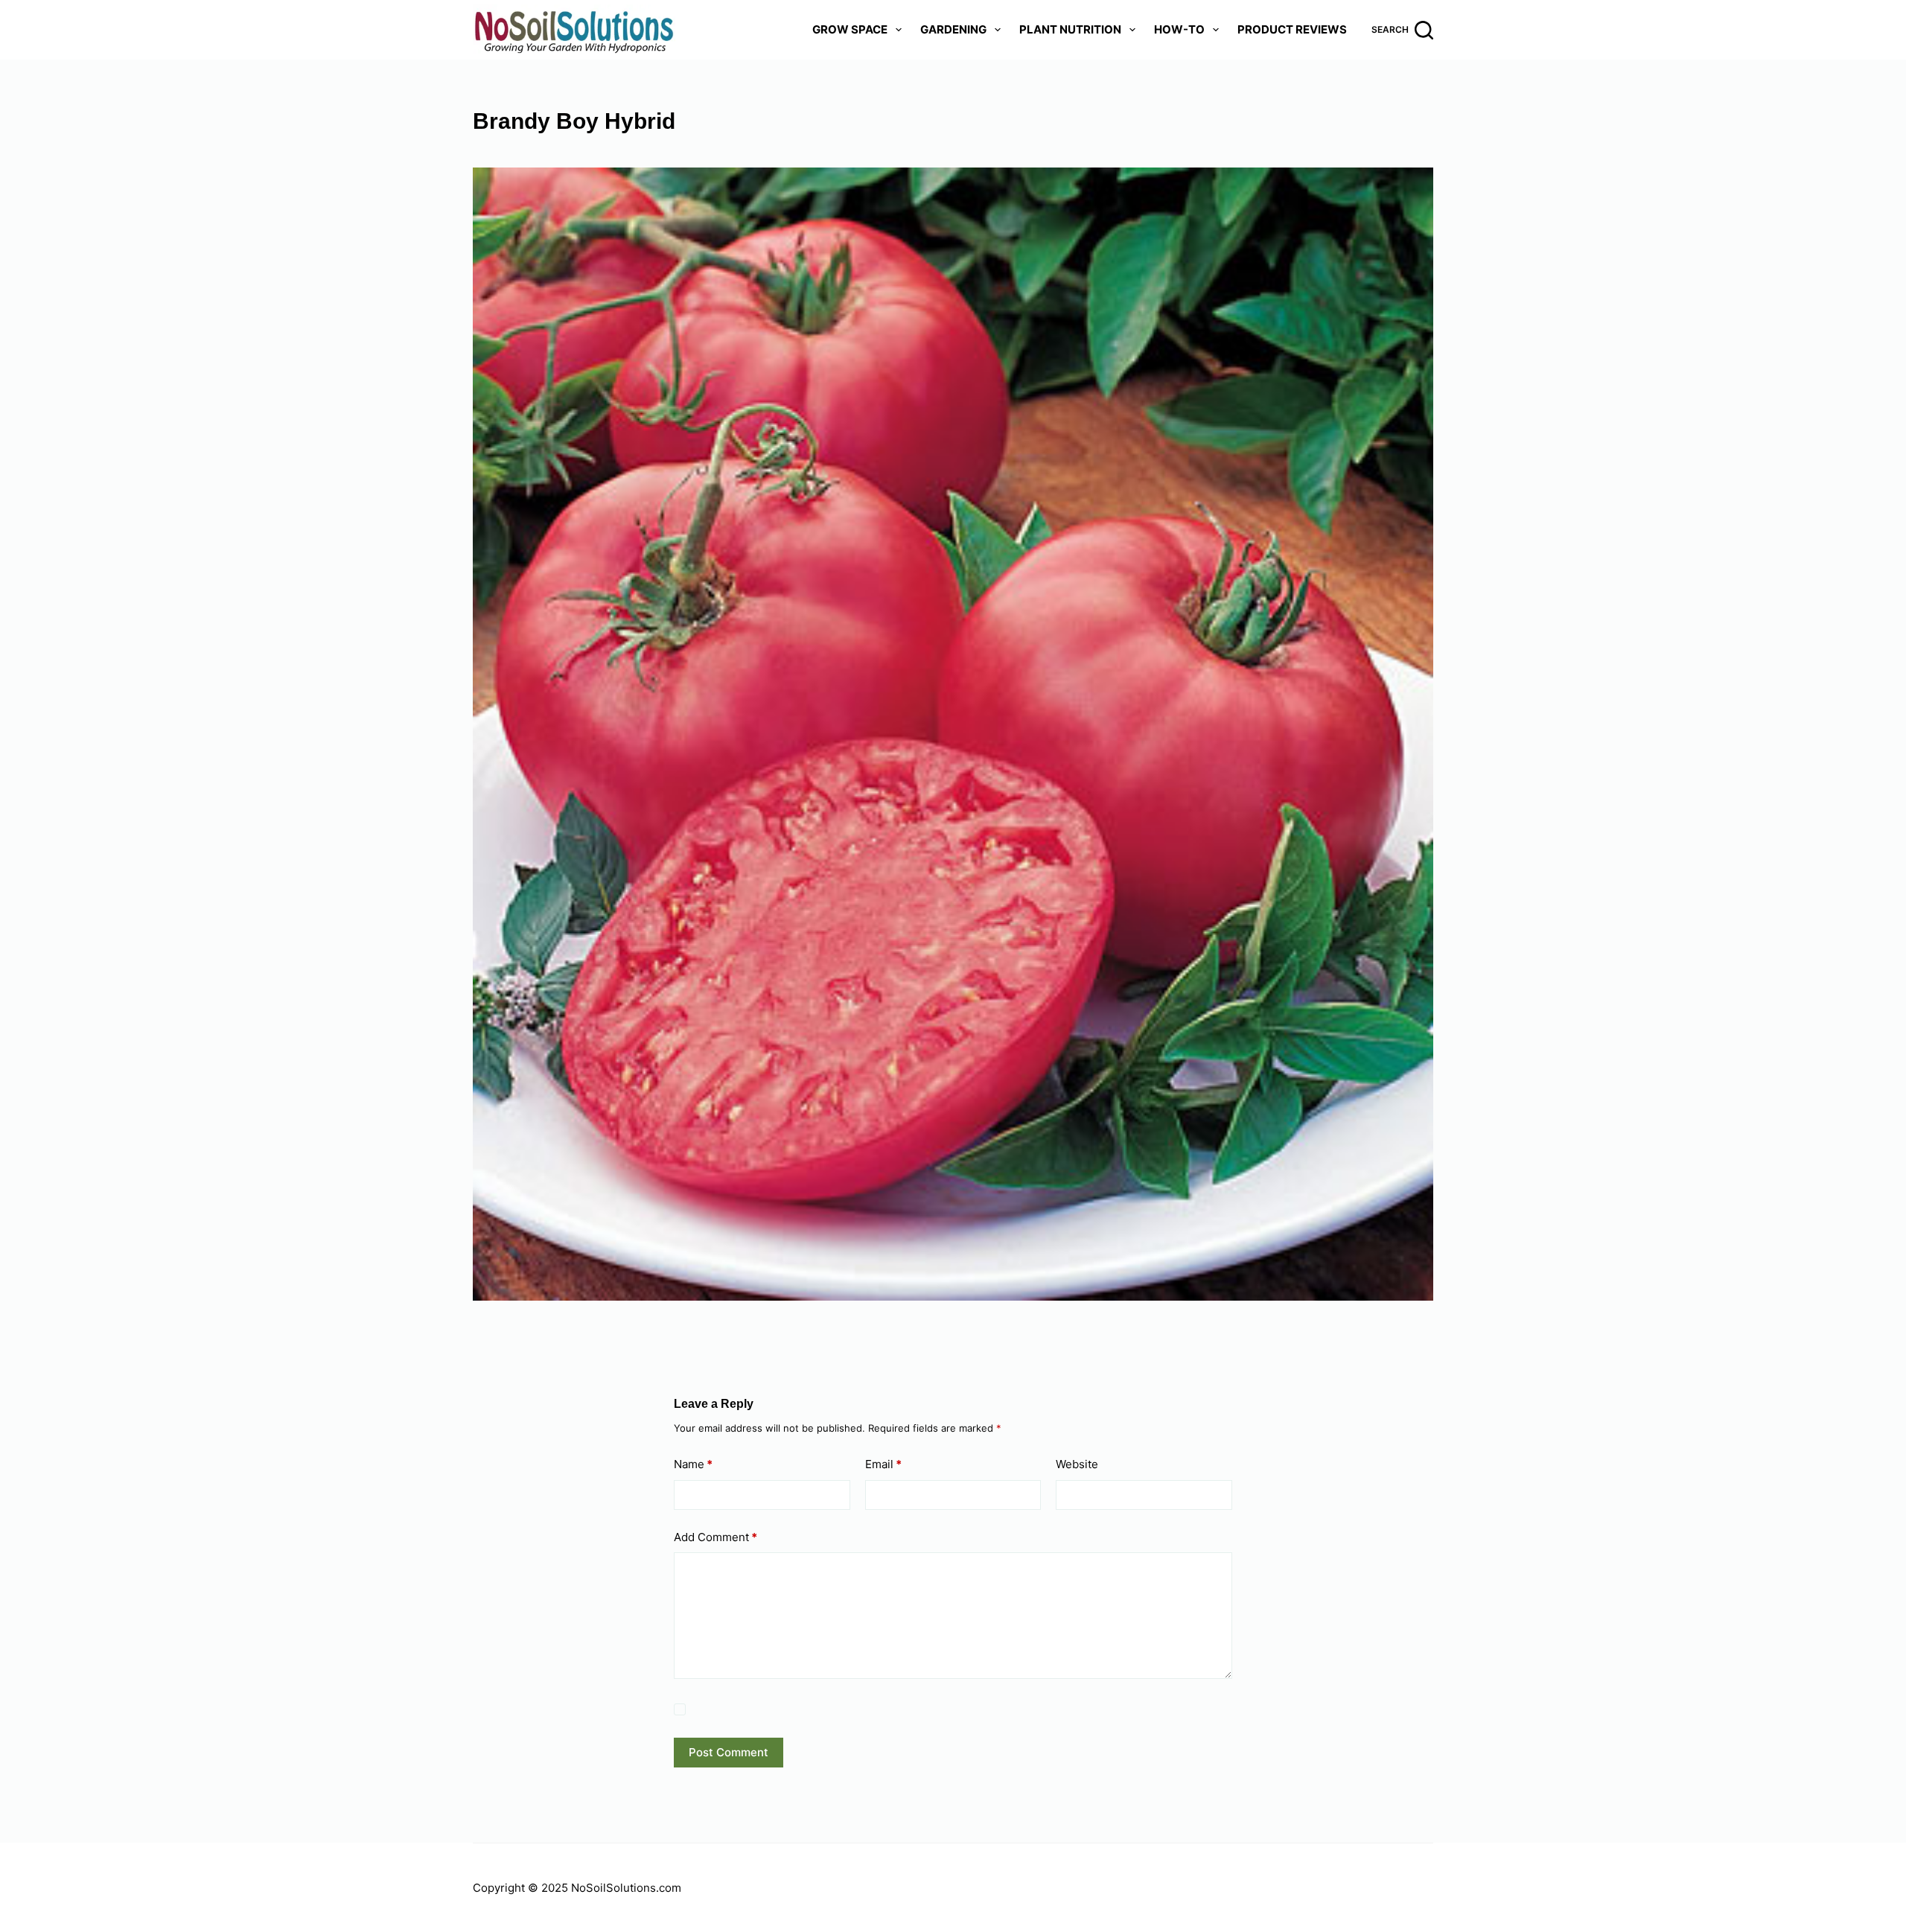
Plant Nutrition (1070, 29)
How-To (1179, 29)
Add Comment (715, 1537)
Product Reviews (1292, 29)
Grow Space (850, 29)
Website (1077, 1464)
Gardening (953, 29)
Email (883, 1464)
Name (693, 1464)
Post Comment (729, 1752)
